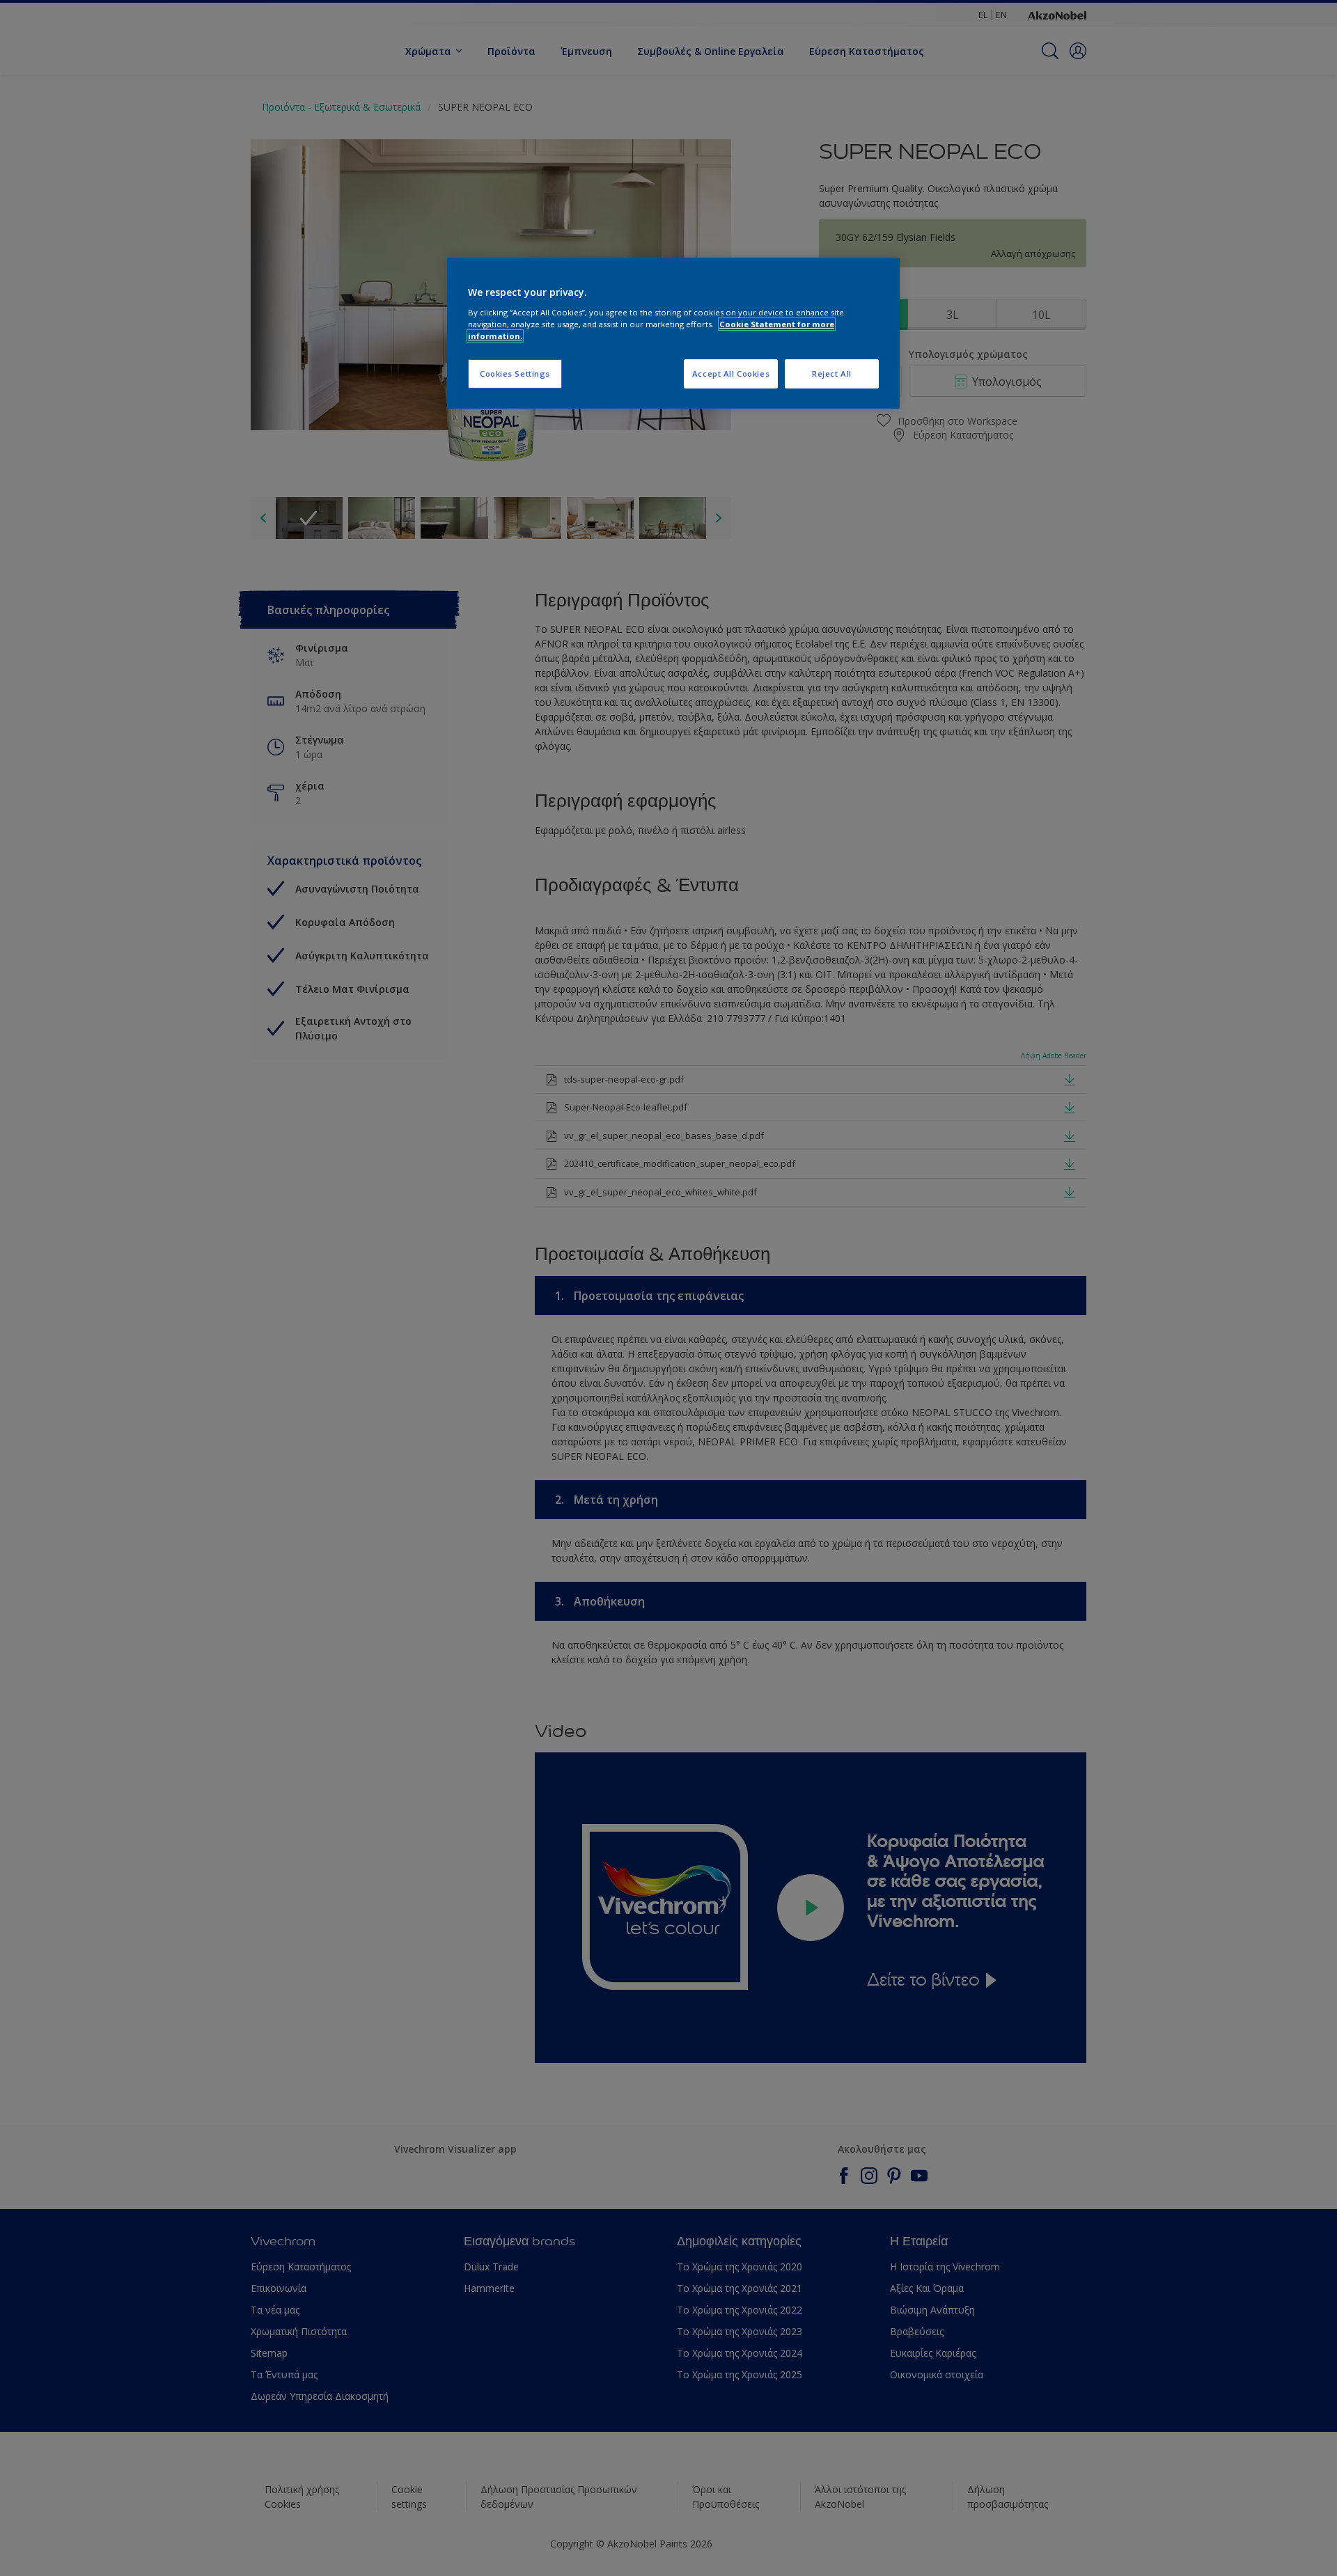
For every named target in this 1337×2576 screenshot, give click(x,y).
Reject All (832, 374)
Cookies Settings (515, 374)
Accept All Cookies (731, 374)
